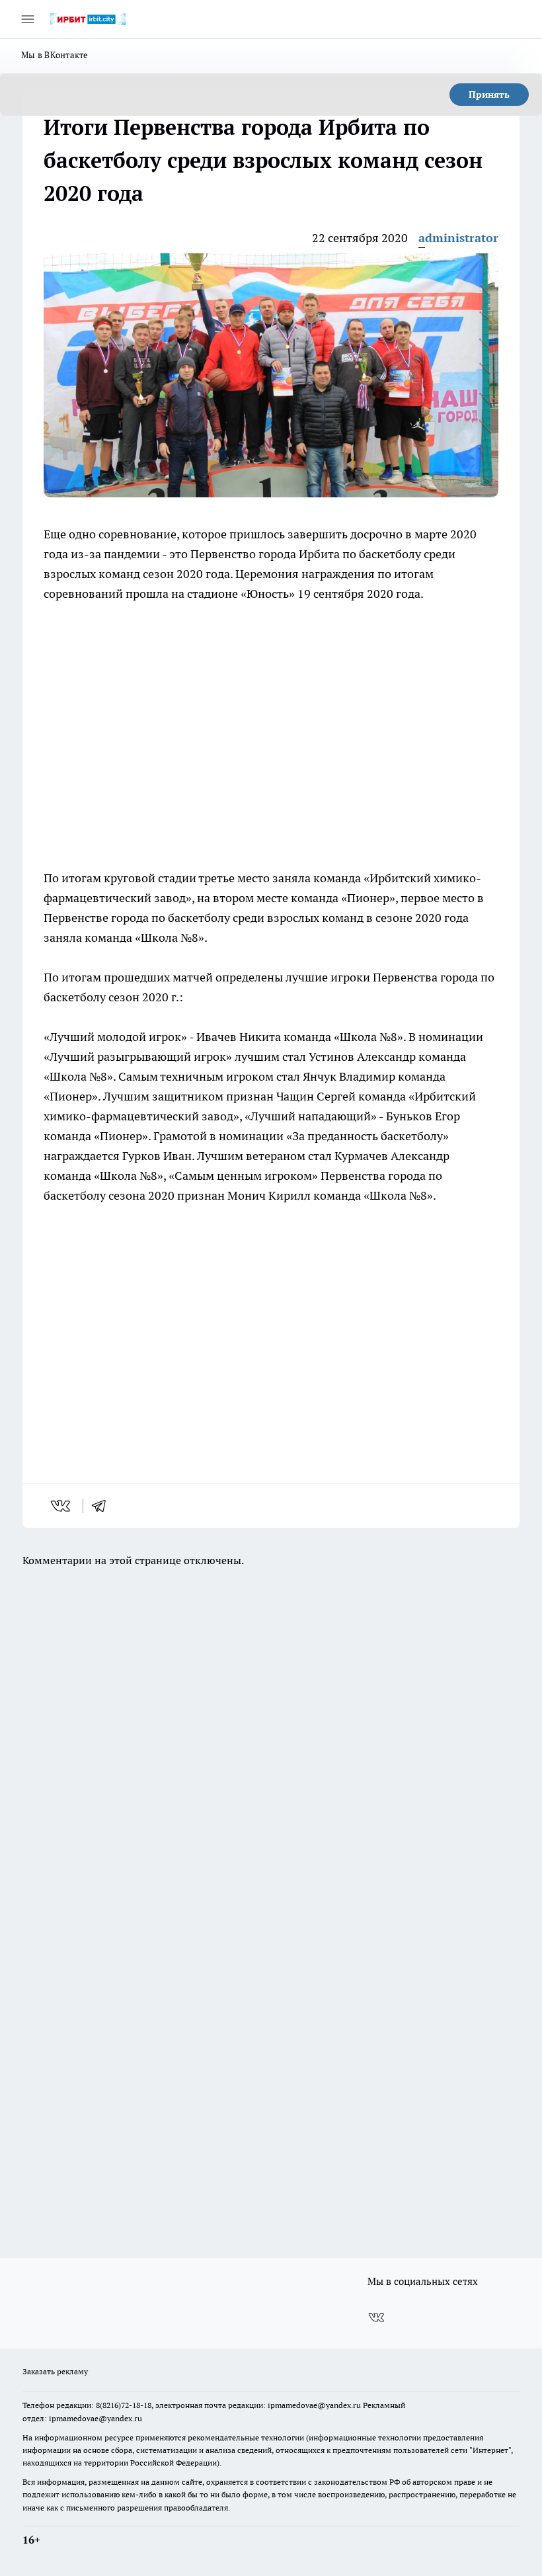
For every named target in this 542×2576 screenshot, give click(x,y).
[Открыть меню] (28, 19)
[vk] (62, 1506)
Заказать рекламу (55, 2371)
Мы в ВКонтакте (55, 55)
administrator (458, 238)
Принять (489, 95)
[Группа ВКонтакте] (376, 2317)
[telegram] (103, 1506)
